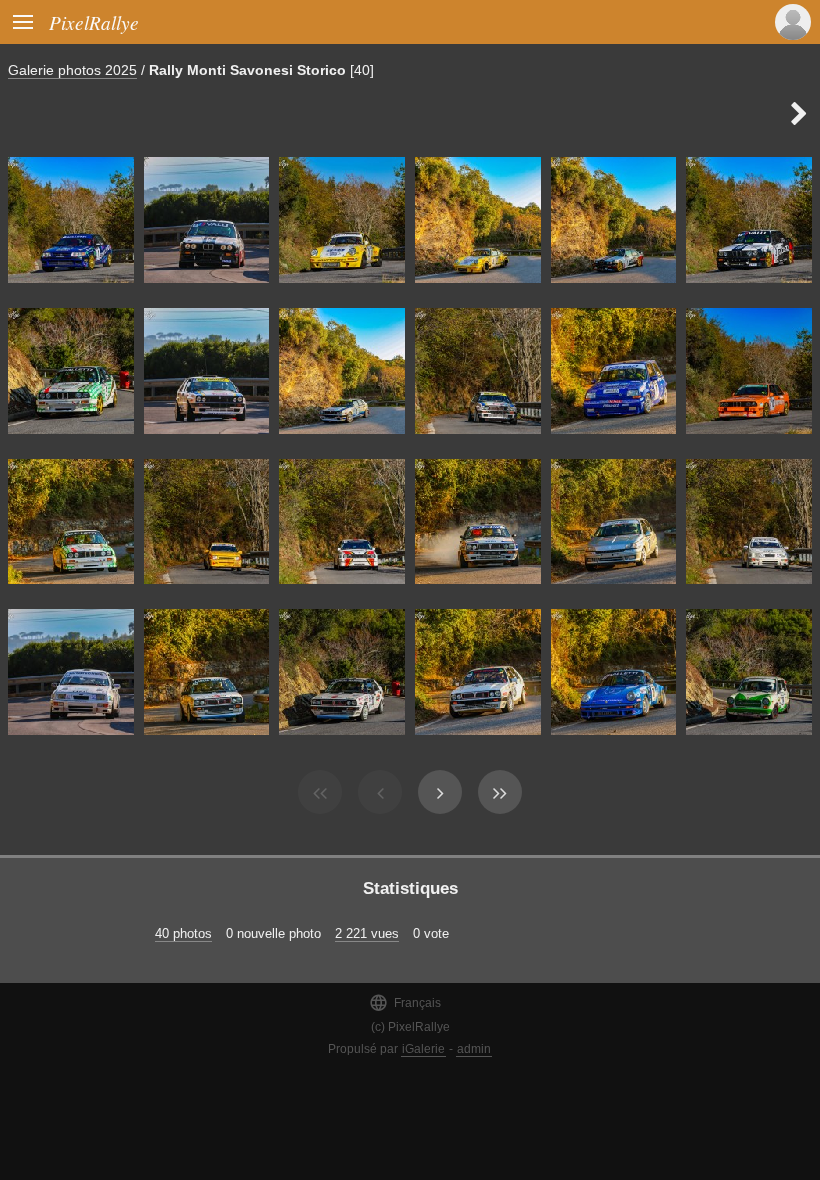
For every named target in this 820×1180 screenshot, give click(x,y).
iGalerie (423, 1049)
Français (405, 1002)
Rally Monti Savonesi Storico (247, 70)
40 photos (183, 933)
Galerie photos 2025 (72, 70)
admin (474, 1049)
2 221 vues (367, 933)
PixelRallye (94, 22)
